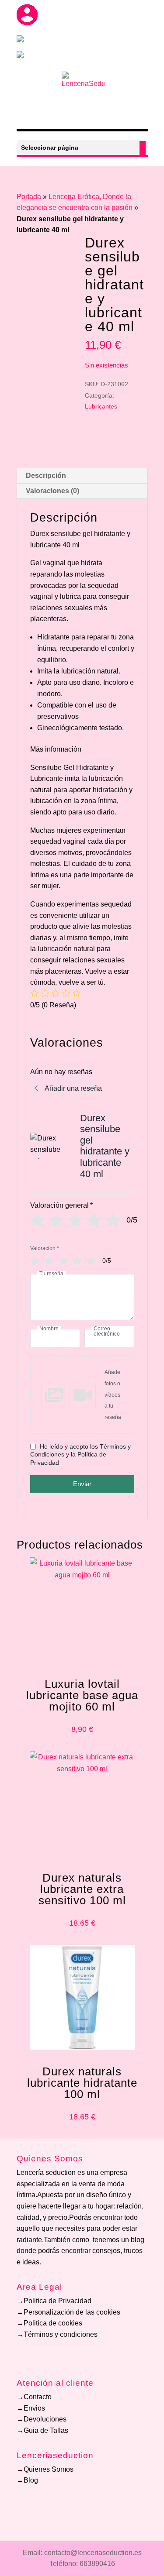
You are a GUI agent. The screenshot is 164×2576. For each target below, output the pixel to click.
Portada (29, 197)
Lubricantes (101, 406)
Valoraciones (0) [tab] (52, 491)
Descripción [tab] (46, 476)
